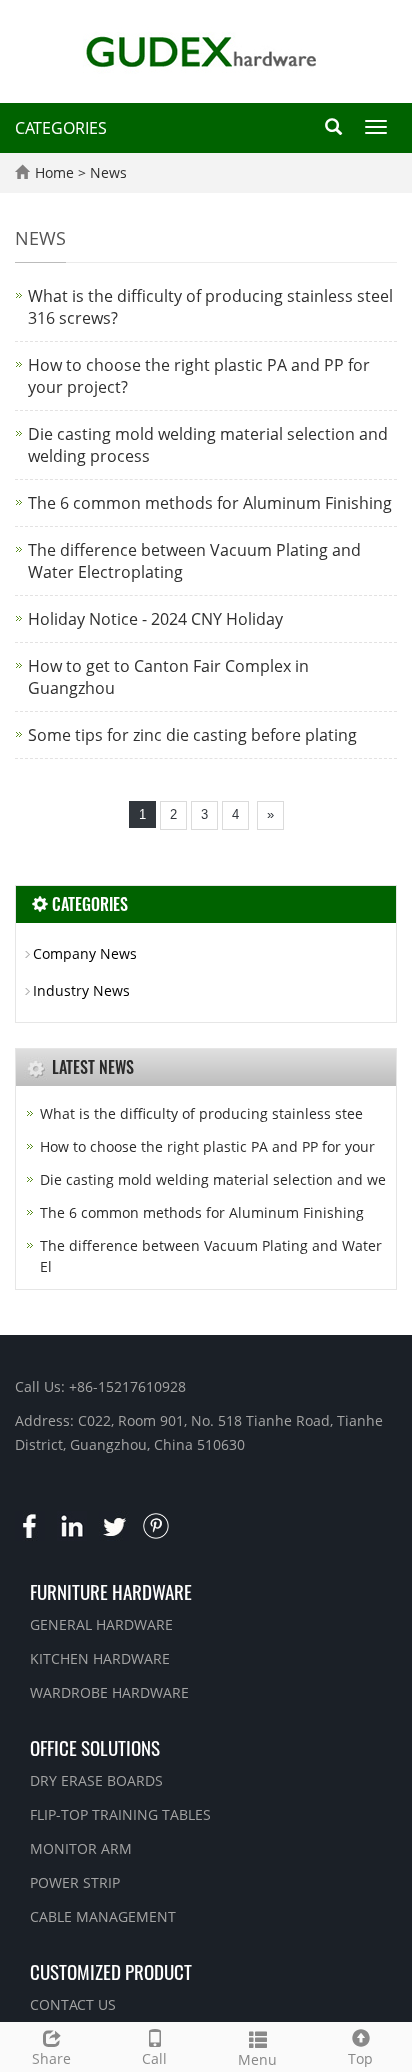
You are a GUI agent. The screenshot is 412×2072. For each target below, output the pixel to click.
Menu (257, 2059)
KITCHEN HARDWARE (100, 1658)
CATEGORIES (61, 128)
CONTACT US (73, 2004)
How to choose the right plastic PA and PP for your (207, 1146)
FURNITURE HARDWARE (111, 1591)
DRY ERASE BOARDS (96, 1780)
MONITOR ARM (81, 1848)
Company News (85, 953)
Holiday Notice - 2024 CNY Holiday (155, 619)
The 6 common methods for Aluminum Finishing (210, 503)
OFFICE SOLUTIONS (95, 1747)
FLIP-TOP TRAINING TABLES (120, 1814)
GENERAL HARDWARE (101, 1624)
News (108, 172)
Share (51, 2058)
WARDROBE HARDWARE (109, 1692)
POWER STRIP (75, 1882)
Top (360, 2058)
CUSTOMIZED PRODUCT (111, 1971)
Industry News (81, 990)
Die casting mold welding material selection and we (213, 1179)
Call (154, 2058)
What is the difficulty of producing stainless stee (201, 1113)
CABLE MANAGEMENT (103, 1916)
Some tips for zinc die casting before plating (192, 735)
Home (54, 172)
